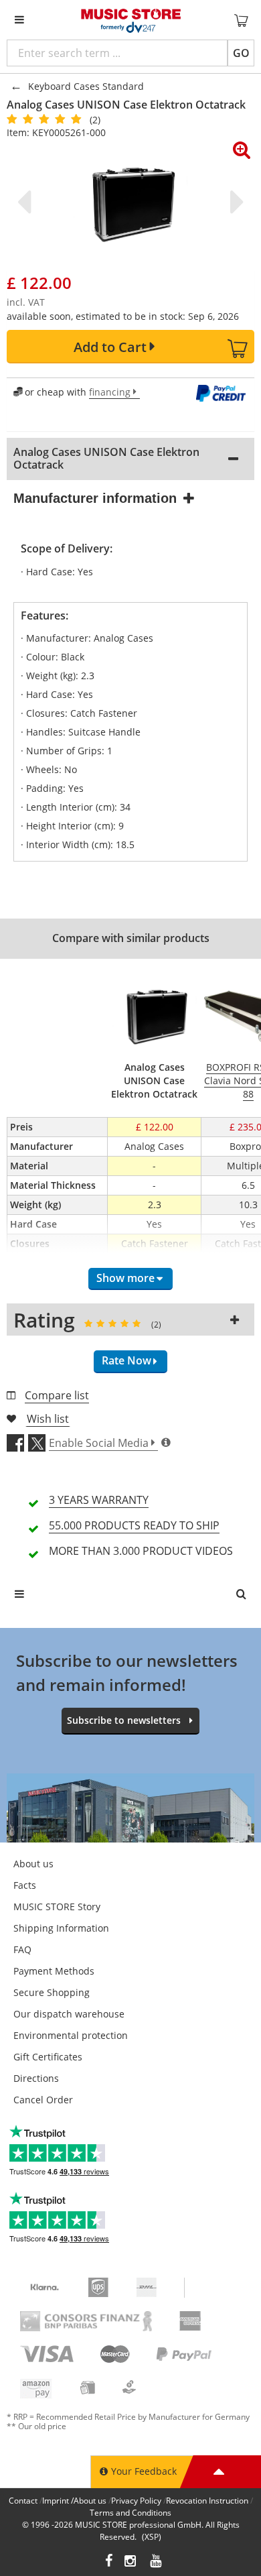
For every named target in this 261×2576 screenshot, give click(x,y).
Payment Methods (54, 1971)
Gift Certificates (48, 2057)
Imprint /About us (74, 2501)
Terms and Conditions (130, 2513)
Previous (27, 202)
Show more (125, 1278)
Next (234, 202)
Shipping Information (61, 1928)
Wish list (48, 1419)
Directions (36, 2078)
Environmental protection (71, 2035)
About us (33, 1864)
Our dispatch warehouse (69, 2014)
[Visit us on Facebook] (109, 2562)
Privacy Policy (136, 2501)
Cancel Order (43, 2100)
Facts (25, 1885)
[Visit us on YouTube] (157, 2562)
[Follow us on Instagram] (131, 2562)
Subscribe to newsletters (124, 1720)
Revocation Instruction (207, 2501)
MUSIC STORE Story (57, 1907)
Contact (23, 2501)
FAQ (22, 1949)
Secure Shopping (52, 1992)
